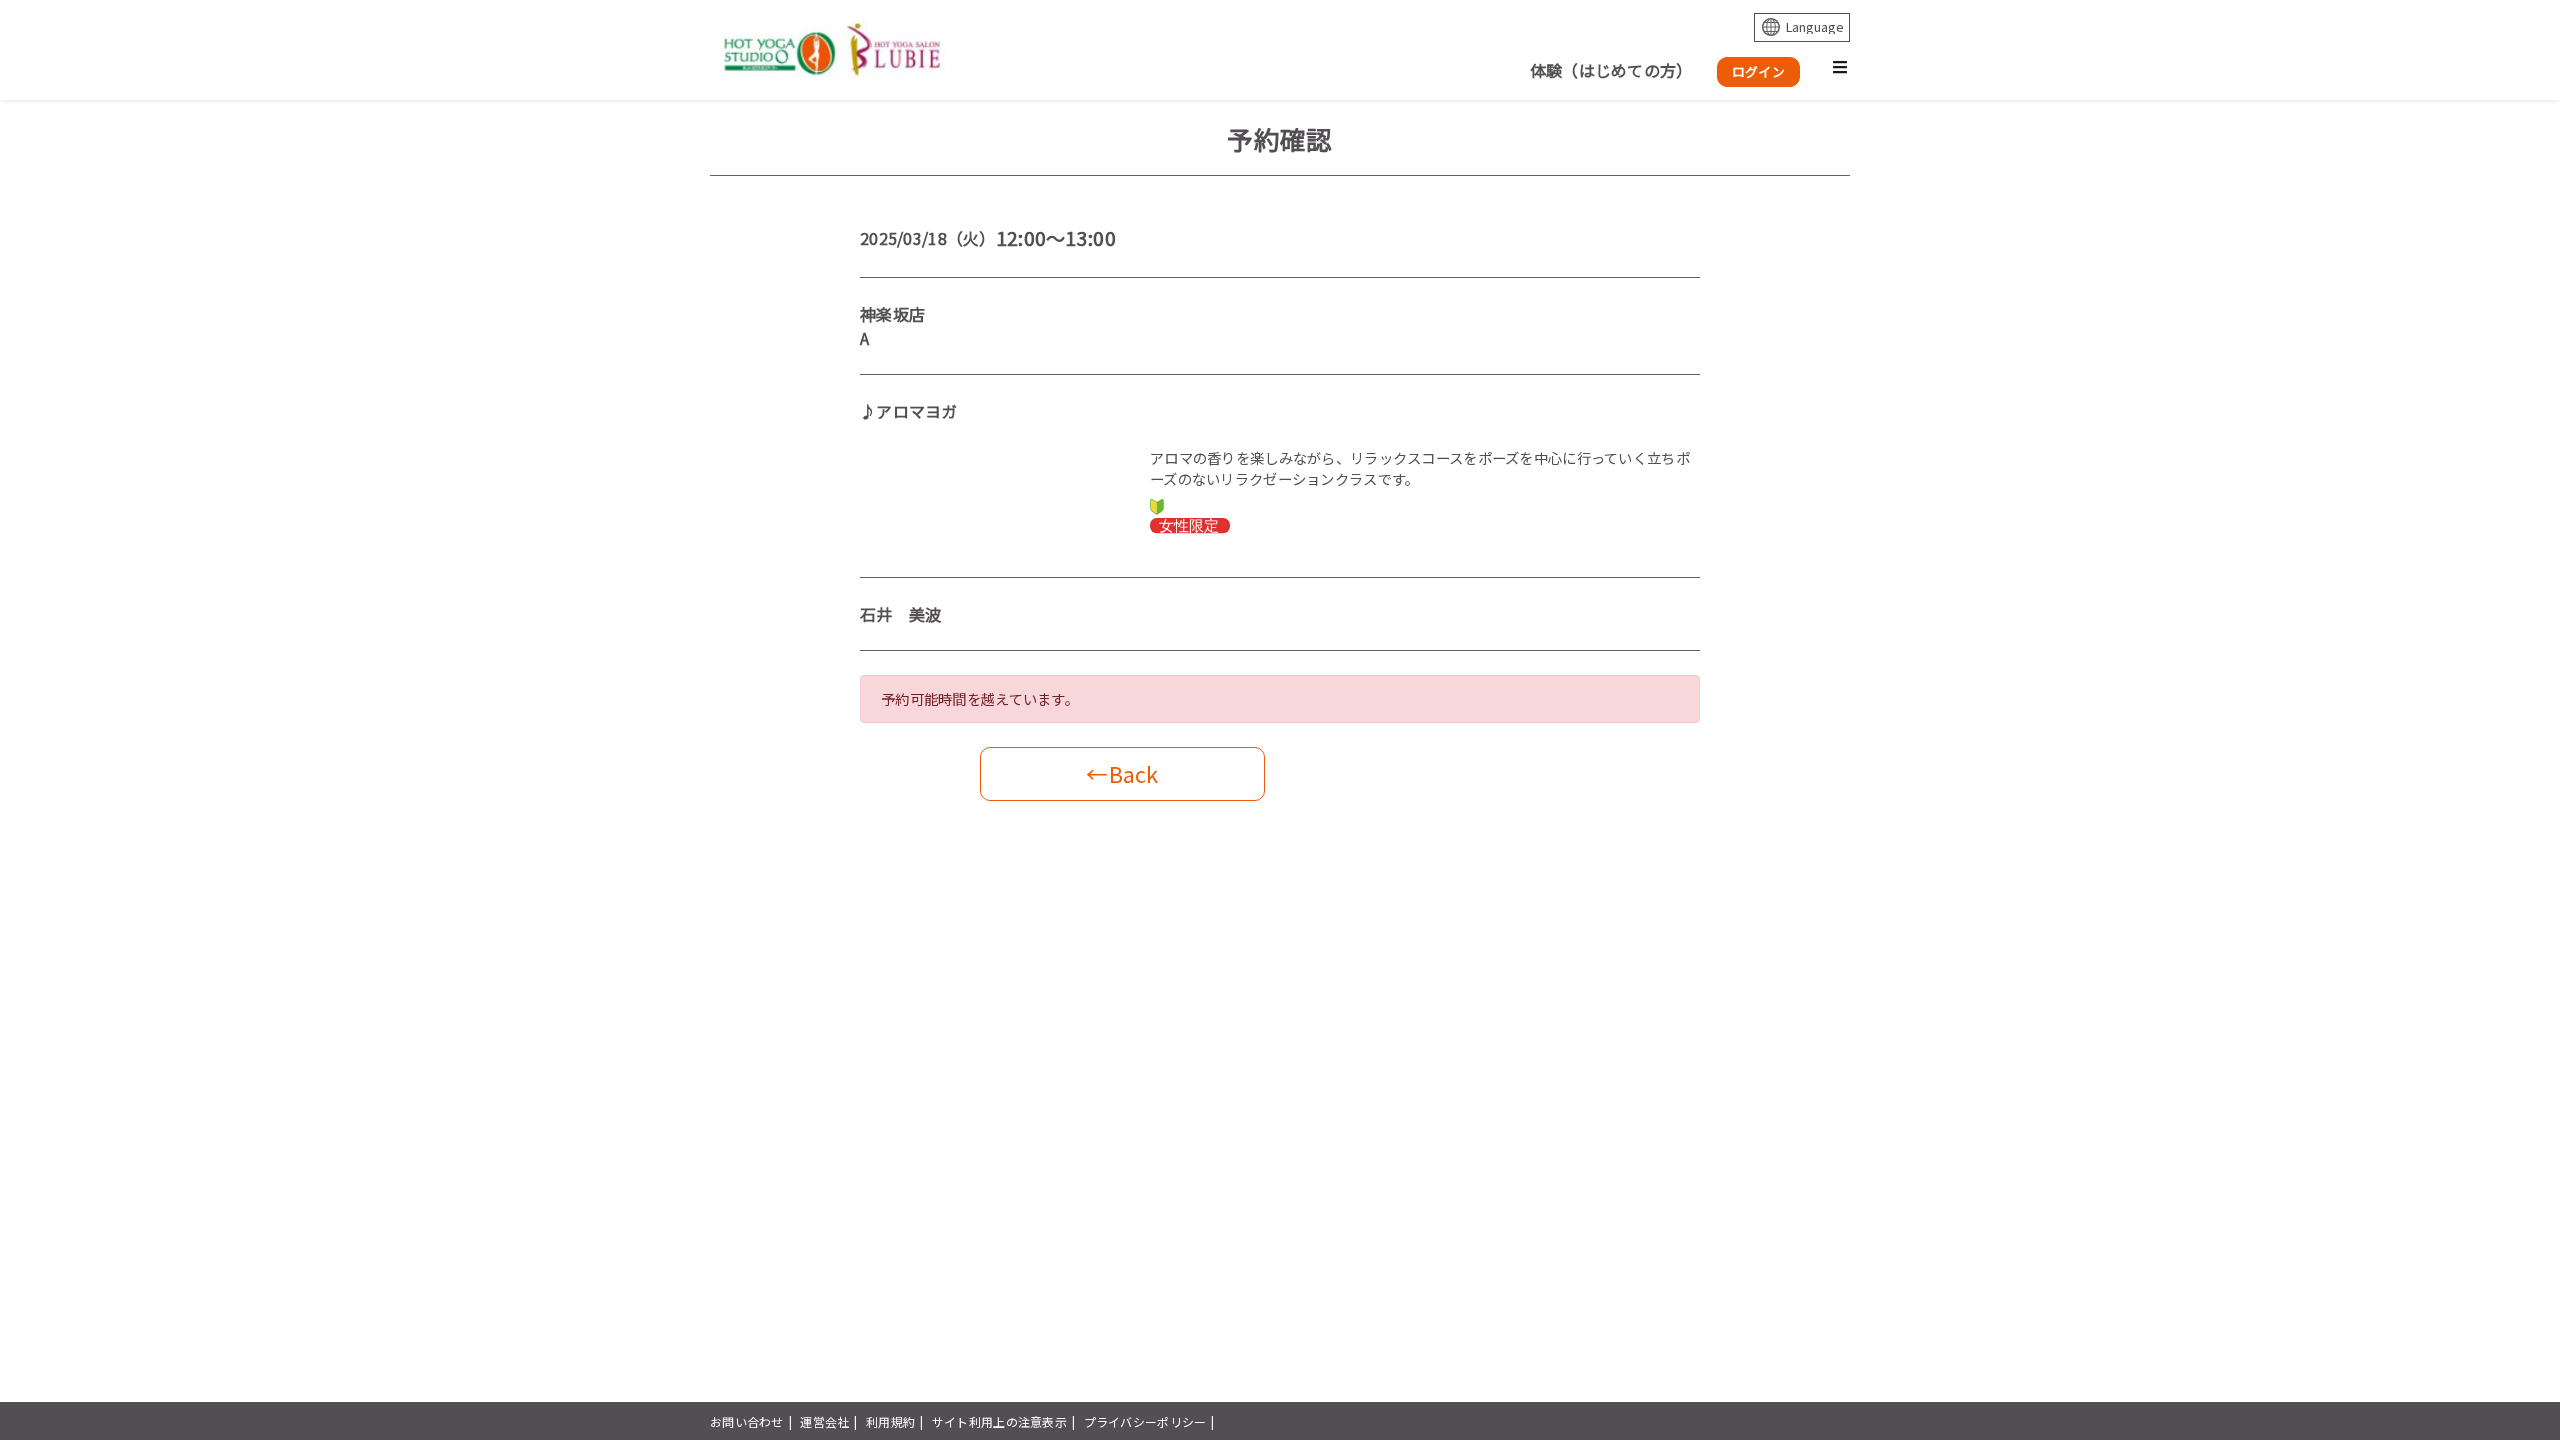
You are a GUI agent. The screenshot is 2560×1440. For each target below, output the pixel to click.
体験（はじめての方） (1611, 70)
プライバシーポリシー (1145, 1421)
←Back (1122, 773)
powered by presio (1795, 1421)
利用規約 (890, 1421)
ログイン (1758, 71)
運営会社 (824, 1421)
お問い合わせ (747, 1421)
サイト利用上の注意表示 (999, 1421)
